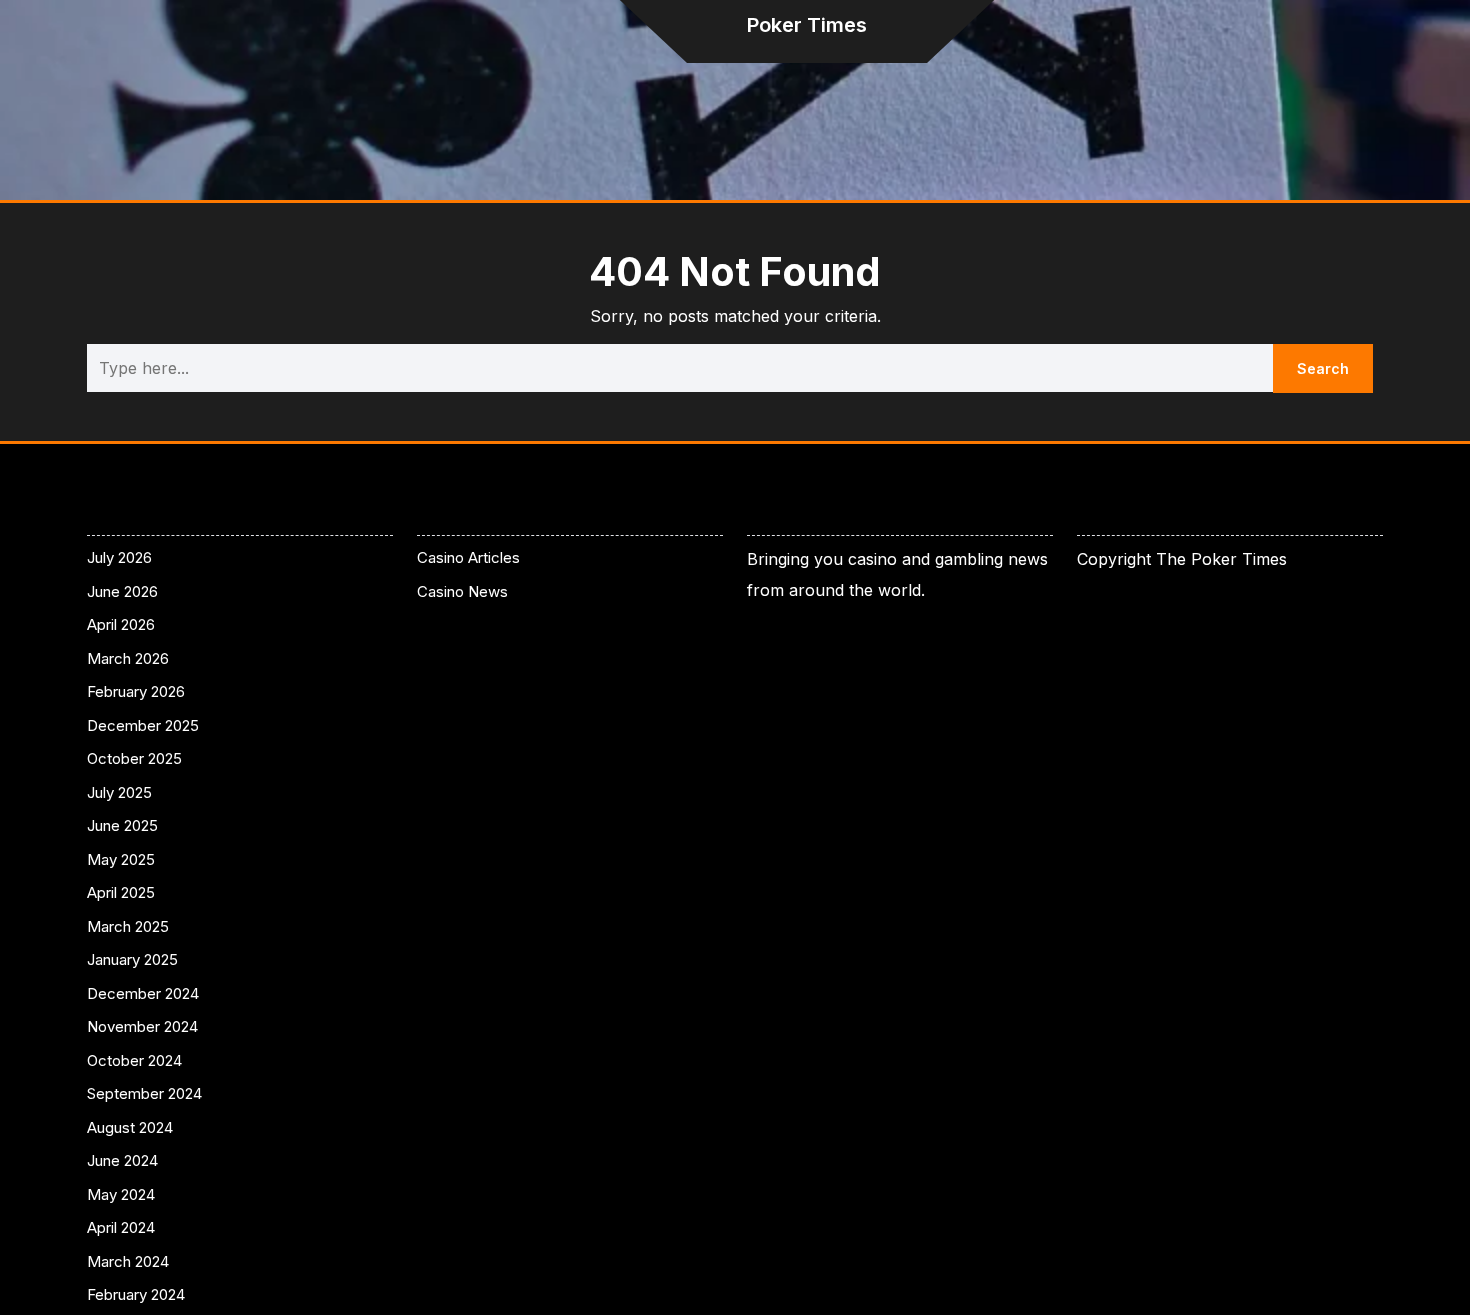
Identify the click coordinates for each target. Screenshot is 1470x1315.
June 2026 (122, 591)
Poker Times (807, 25)
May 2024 (121, 1194)
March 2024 (128, 1261)
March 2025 (128, 926)
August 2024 (130, 1127)
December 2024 (143, 993)
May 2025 (121, 859)
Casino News (462, 591)
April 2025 (121, 892)
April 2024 (121, 1227)
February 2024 (136, 1294)
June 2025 (122, 825)
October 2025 (134, 758)
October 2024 (134, 1060)
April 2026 (121, 624)
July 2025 (119, 792)
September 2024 (144, 1093)
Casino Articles (468, 557)
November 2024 (142, 1026)
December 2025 (143, 725)
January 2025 (132, 959)
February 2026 (136, 691)
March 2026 (128, 658)
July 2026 (119, 557)
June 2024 (122, 1160)
